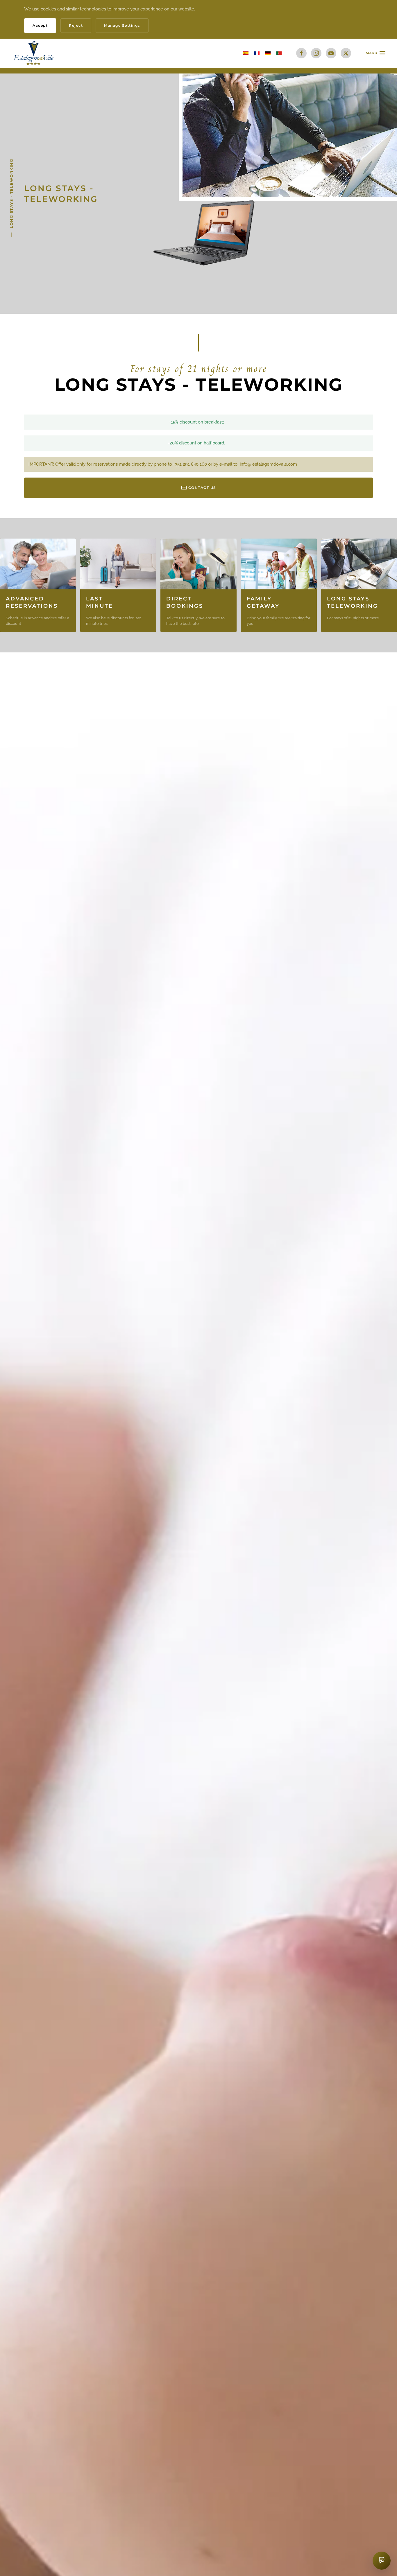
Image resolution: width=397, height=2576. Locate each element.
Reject (76, 25)
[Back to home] (34, 53)
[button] (375, 53)
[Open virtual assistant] (382, 2561)
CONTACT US (202, 488)
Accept (40, 25)
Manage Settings (122, 25)
